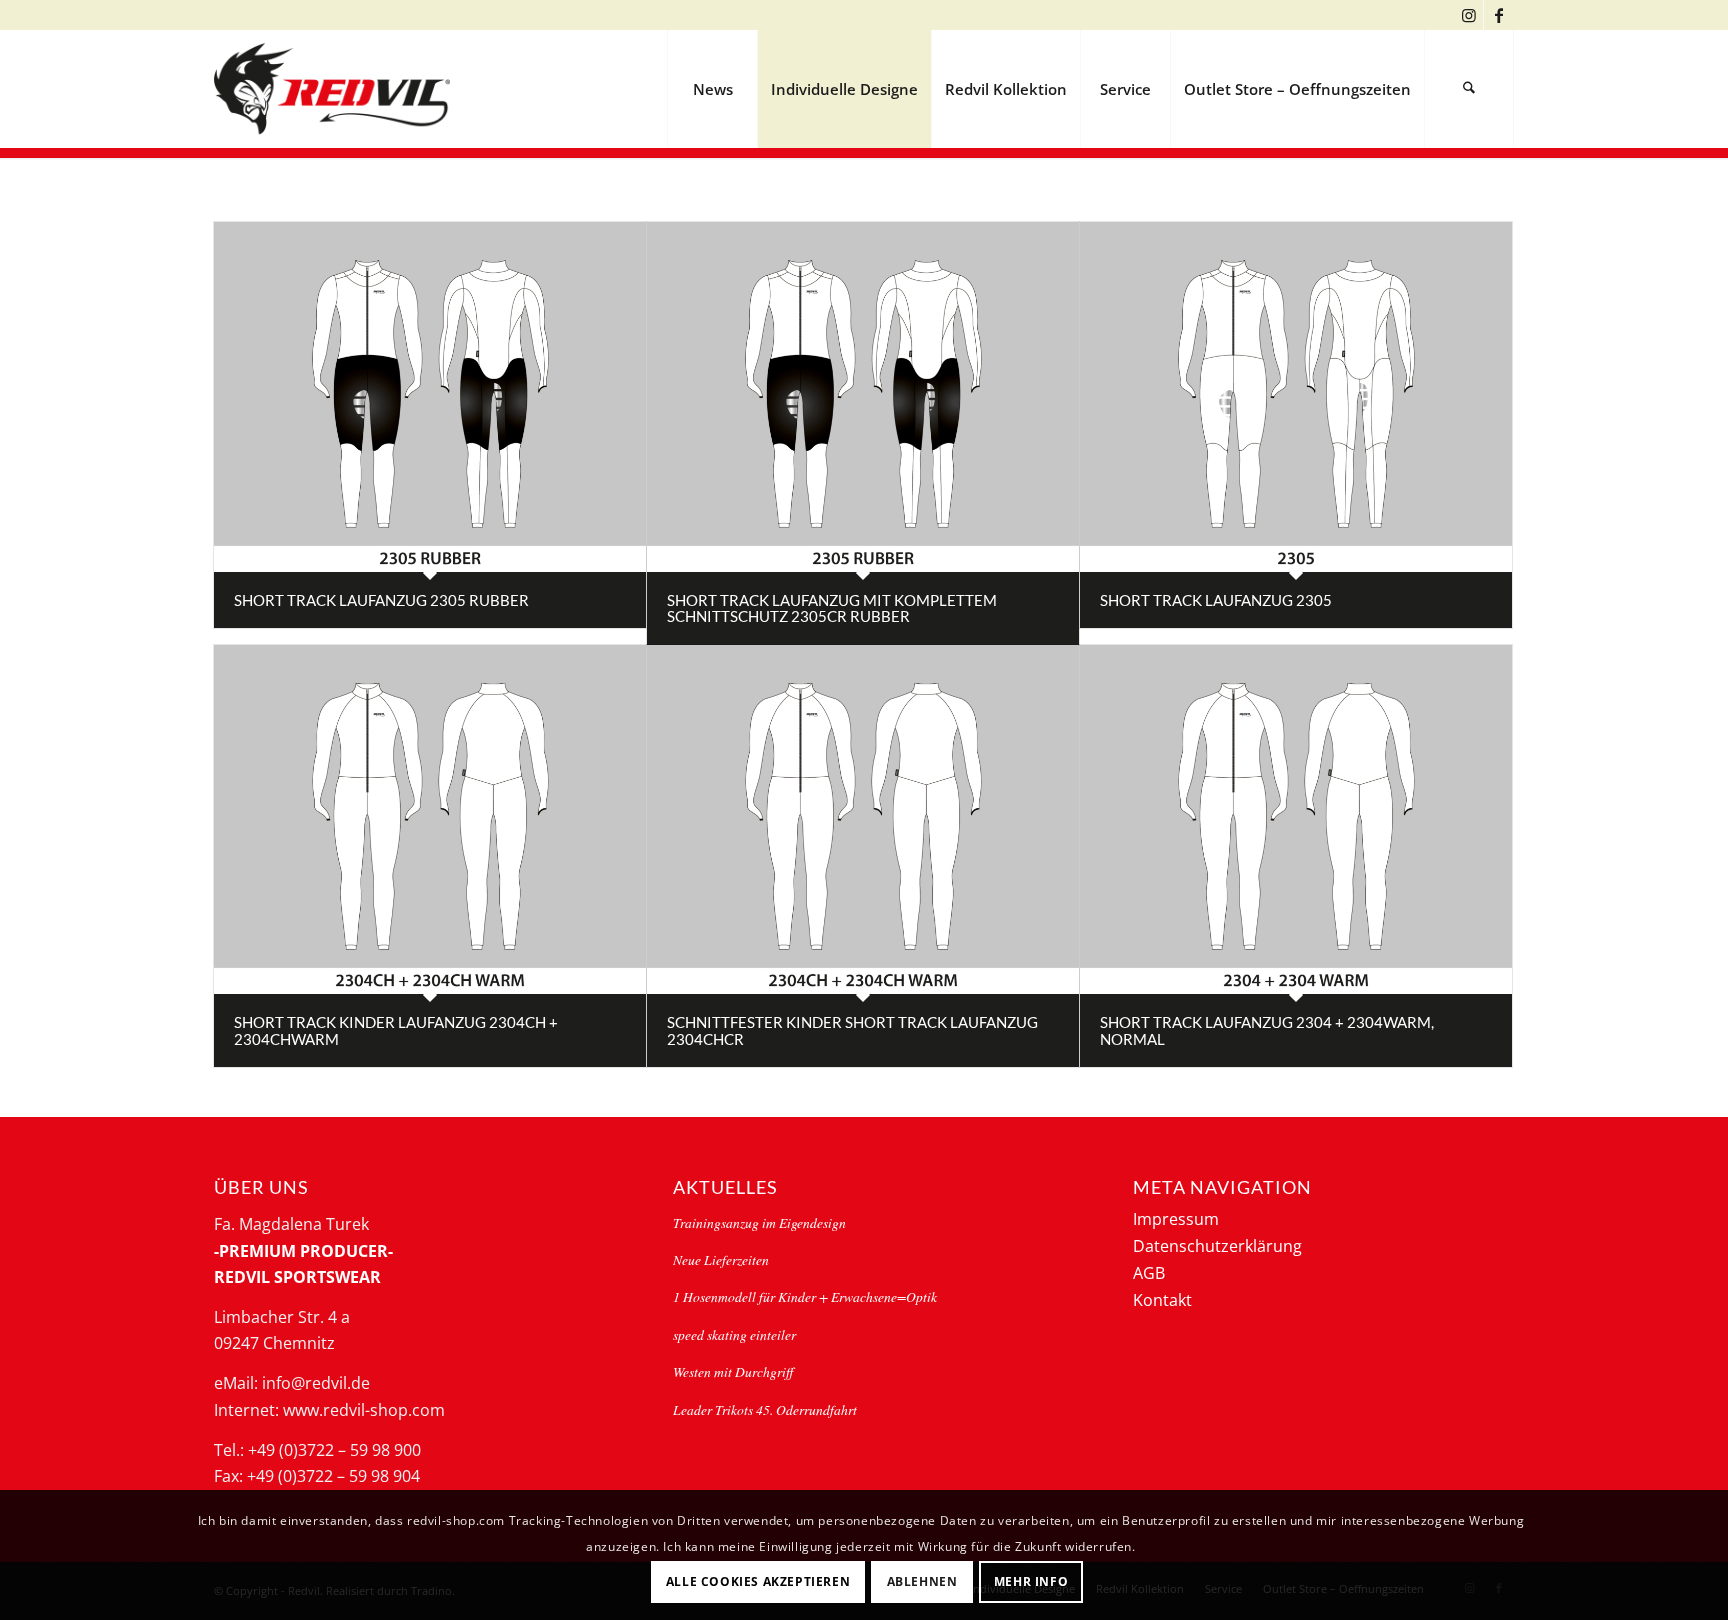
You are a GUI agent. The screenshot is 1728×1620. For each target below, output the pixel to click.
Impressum (1176, 1219)
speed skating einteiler (734, 1334)
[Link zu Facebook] (1499, 15)
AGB (1149, 1273)
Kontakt (1162, 1300)
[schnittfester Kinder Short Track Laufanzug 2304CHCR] (863, 820)
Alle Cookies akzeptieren (758, 1580)
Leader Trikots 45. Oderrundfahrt (765, 1409)
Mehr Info (1031, 1580)
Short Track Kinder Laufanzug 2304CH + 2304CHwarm (396, 1030)
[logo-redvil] (332, 89)
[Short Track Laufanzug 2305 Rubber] (430, 397)
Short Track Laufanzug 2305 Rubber (381, 600)
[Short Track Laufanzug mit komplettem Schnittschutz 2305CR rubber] (863, 397)
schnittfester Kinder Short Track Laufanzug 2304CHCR (852, 1030)
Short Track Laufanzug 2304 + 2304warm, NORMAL (1267, 1030)
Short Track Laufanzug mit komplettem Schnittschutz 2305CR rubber (832, 608)
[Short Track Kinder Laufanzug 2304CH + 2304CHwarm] (430, 820)
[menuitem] (712, 89)
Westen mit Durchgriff (733, 1371)
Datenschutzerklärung (1217, 1246)
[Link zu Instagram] (1468, 15)
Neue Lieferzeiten (721, 1259)
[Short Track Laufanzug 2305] (1296, 397)
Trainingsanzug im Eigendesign (759, 1222)
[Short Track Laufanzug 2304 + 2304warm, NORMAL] (1296, 820)
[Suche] (1469, 89)
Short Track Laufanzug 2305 (1216, 600)
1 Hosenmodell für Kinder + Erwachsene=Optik (805, 1296)
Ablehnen (922, 1580)
